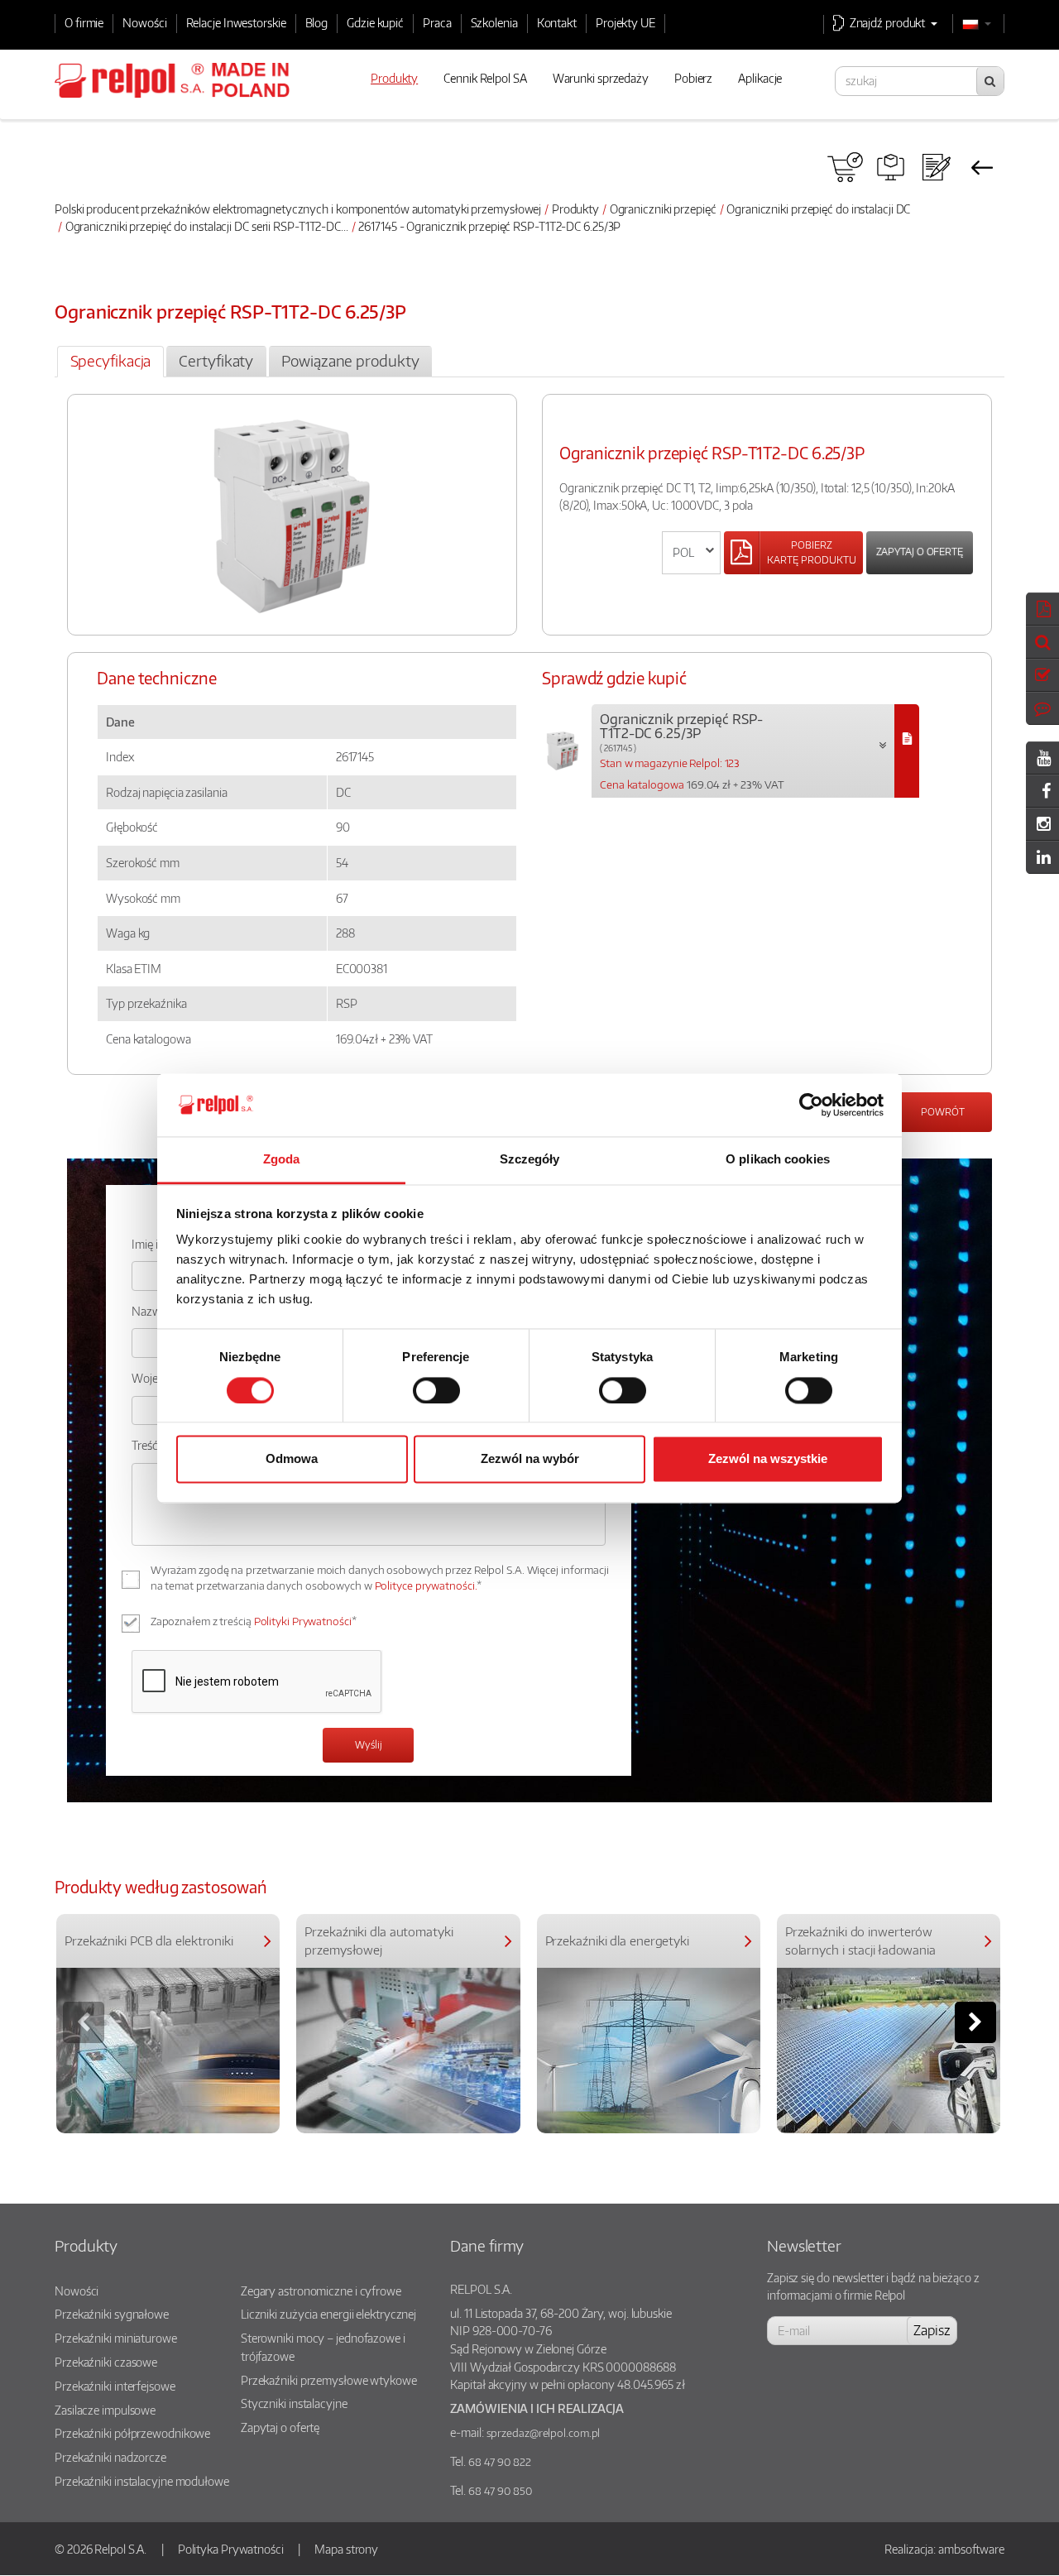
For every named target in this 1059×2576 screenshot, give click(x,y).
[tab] (110, 362)
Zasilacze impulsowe (105, 2410)
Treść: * (150, 1445)
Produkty (575, 209)
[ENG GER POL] (691, 553)
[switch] (436, 1390)
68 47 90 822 (500, 2462)
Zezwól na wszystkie (768, 1459)
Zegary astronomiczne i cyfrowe (321, 2291)
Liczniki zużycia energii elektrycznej (328, 2314)
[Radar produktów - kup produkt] (845, 167)
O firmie (84, 22)
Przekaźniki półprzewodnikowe (132, 2433)
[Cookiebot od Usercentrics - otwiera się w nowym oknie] (811, 1105)
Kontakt (557, 22)
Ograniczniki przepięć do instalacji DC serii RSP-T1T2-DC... (207, 226)
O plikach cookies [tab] (778, 1160)
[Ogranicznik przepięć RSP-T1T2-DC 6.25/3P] (907, 751)
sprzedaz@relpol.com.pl (544, 2433)
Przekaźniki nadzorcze (110, 2457)
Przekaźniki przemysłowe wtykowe (329, 2380)
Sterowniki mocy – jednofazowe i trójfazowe (323, 2347)
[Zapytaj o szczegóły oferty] (936, 167)
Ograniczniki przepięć (663, 209)
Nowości (144, 22)
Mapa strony (346, 2549)
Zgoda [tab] (282, 1160)
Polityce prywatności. (426, 1585)
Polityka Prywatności (231, 2549)
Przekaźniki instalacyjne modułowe (142, 2481)
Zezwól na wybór (530, 1459)
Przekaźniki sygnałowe (112, 2314)
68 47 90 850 (500, 2491)
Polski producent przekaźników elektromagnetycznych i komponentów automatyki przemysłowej (298, 209)
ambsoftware (971, 2549)
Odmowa (292, 1459)
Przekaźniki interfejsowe (115, 2386)
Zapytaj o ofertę (920, 552)
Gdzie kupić (375, 22)
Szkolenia (494, 22)
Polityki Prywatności (303, 1621)
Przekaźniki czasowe (106, 2362)
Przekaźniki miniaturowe (116, 2338)
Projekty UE (625, 22)
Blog (317, 22)
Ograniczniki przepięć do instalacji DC (818, 209)
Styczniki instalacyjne (294, 2403)
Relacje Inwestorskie (236, 22)
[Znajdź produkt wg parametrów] (891, 167)
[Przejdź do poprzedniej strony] (982, 167)
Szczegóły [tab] (530, 1160)
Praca (437, 22)
